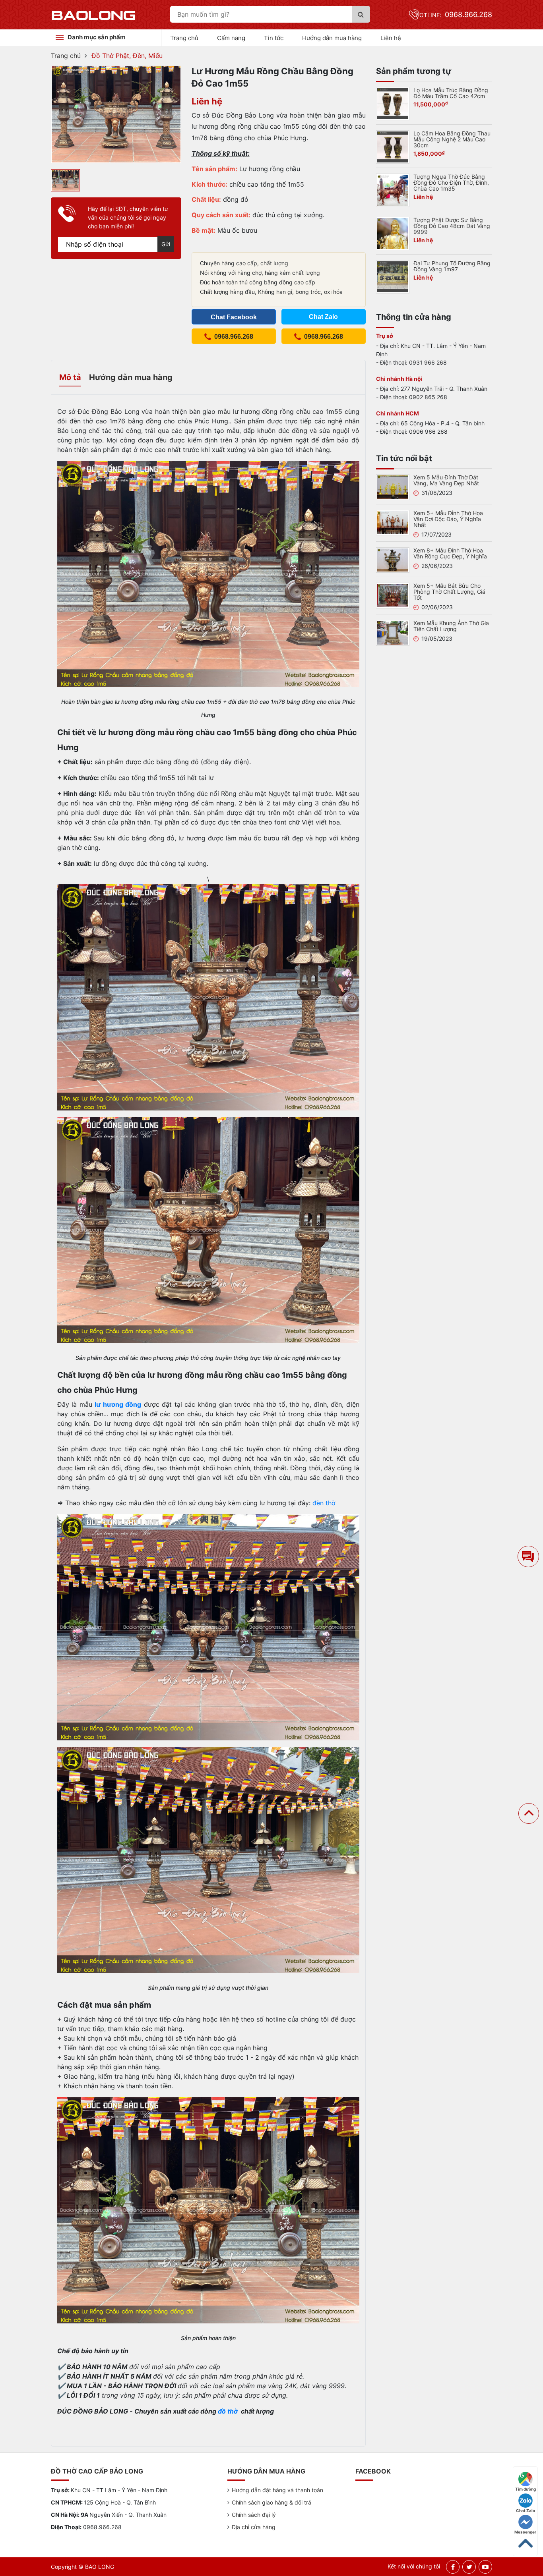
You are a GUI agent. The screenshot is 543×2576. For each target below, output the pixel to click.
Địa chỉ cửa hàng (254, 2527)
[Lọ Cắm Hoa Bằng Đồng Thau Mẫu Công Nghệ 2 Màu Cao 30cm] (393, 146)
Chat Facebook (234, 317)
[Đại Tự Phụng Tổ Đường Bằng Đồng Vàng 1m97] (393, 276)
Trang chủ (184, 38)
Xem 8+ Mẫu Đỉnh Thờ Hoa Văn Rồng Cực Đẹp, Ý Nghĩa (450, 553)
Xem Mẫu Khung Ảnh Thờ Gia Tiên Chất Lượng (451, 626)
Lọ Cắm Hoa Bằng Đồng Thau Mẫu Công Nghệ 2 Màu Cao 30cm (452, 139)
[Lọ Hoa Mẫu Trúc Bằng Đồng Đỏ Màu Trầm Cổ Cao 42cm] (393, 103)
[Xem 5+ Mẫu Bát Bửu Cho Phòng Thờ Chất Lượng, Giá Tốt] (393, 595)
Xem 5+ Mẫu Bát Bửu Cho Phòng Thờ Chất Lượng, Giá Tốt (449, 592)
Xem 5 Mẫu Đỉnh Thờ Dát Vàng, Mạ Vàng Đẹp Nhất (446, 480)
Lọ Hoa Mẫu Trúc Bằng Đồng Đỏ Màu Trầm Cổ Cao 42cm (451, 93)
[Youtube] (485, 2567)
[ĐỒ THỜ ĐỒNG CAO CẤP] (94, 15)
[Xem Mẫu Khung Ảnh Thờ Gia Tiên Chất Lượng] (393, 632)
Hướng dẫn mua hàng (332, 38)
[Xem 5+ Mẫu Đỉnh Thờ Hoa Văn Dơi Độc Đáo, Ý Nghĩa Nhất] (393, 522)
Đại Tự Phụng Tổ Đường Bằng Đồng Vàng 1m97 (452, 266)
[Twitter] (469, 2567)
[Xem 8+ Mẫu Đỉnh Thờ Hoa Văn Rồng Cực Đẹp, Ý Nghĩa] (393, 559)
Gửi (166, 244)
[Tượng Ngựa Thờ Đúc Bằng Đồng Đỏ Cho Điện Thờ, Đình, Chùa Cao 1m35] (393, 189)
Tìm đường (526, 2489)
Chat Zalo (526, 2510)
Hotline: (454, 15)
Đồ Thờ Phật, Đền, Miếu (127, 56)
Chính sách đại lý (254, 2515)
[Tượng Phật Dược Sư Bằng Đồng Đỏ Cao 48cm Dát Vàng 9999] (393, 233)
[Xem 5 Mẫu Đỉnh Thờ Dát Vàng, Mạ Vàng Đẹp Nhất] (393, 487)
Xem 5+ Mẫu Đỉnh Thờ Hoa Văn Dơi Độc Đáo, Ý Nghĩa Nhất (448, 519)
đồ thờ (229, 2411)
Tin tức (274, 38)
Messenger (525, 2532)
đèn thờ (324, 1503)
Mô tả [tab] (70, 377)
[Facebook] (453, 2567)
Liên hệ (391, 38)
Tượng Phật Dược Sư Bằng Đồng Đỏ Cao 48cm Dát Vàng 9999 (452, 226)
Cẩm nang (231, 38)
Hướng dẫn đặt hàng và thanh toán (277, 2490)
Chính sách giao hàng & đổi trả (271, 2502)
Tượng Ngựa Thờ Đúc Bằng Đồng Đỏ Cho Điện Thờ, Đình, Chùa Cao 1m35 (451, 182)
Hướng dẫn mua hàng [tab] (131, 377)
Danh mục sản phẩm (97, 37)
